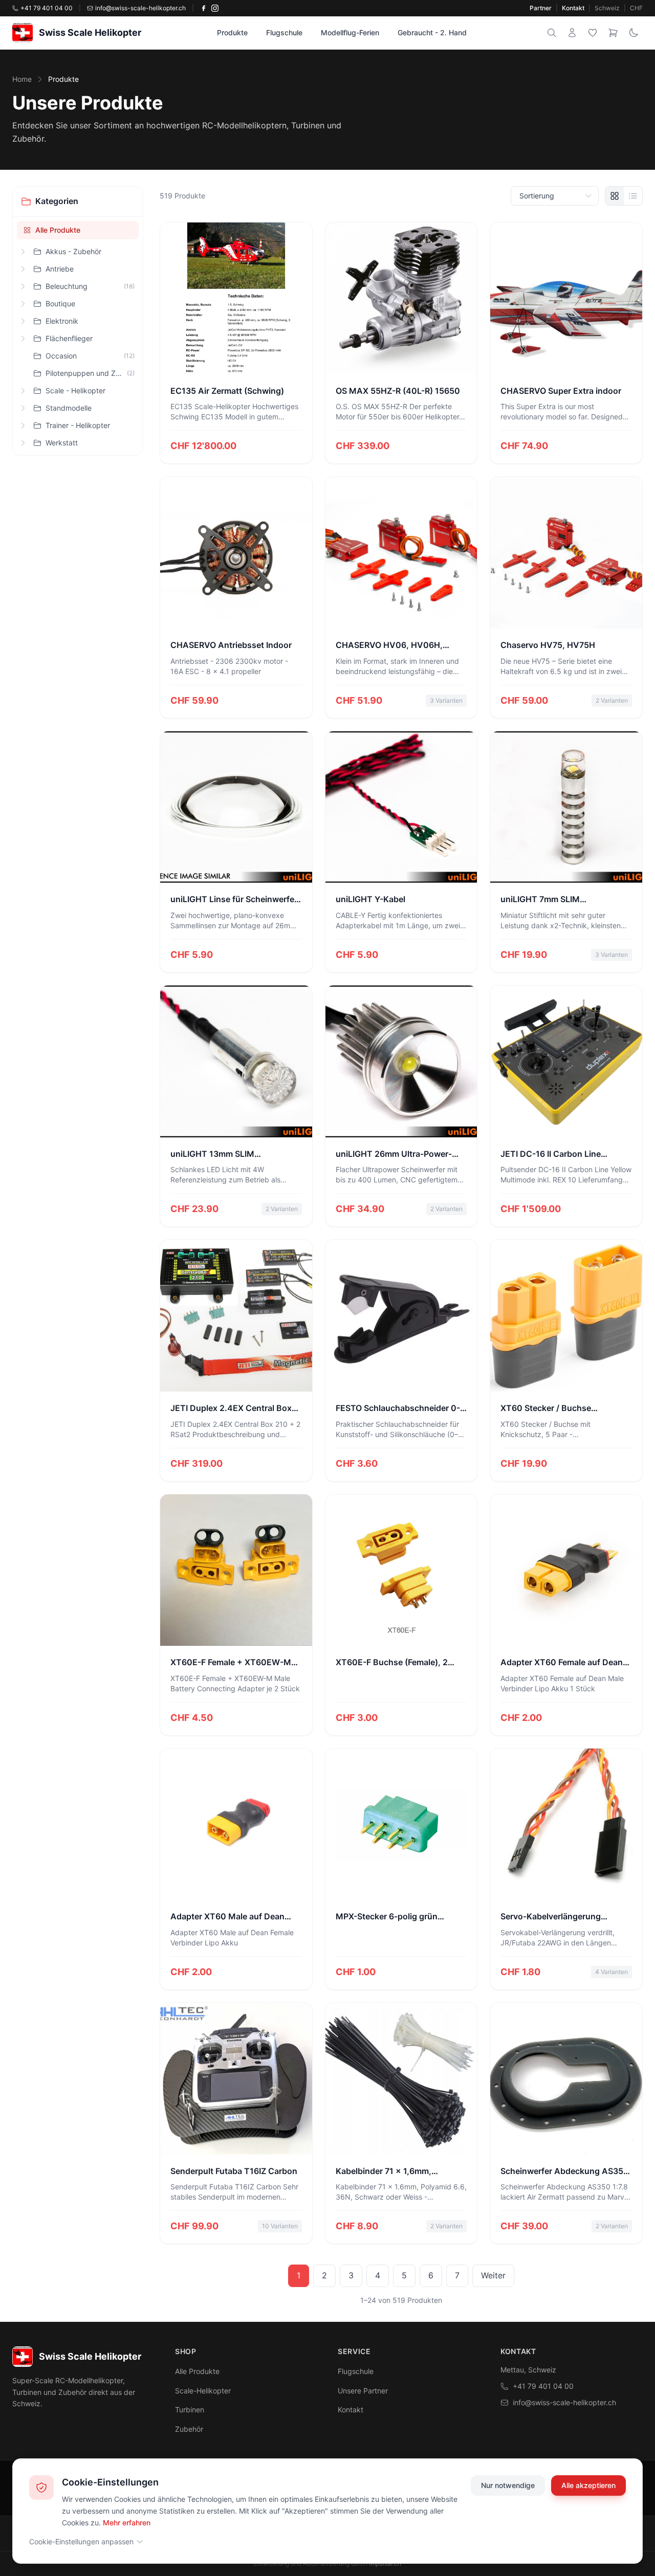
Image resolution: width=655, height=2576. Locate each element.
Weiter (493, 2275)
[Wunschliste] (593, 33)
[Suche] (552, 33)
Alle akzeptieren (588, 2485)
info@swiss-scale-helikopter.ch (564, 2402)
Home (22, 79)
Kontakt (573, 8)
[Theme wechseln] (634, 33)
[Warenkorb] (613, 33)
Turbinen (190, 2410)
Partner (541, 8)
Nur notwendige (508, 2485)
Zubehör (189, 2429)
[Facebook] (204, 8)
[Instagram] (215, 8)
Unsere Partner (363, 2391)
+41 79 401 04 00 (543, 2386)
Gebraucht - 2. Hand (432, 32)
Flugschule (284, 32)
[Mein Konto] (572, 33)
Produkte (232, 32)
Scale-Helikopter (203, 2391)
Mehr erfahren (127, 2522)
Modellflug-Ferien (350, 32)
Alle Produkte (58, 230)
